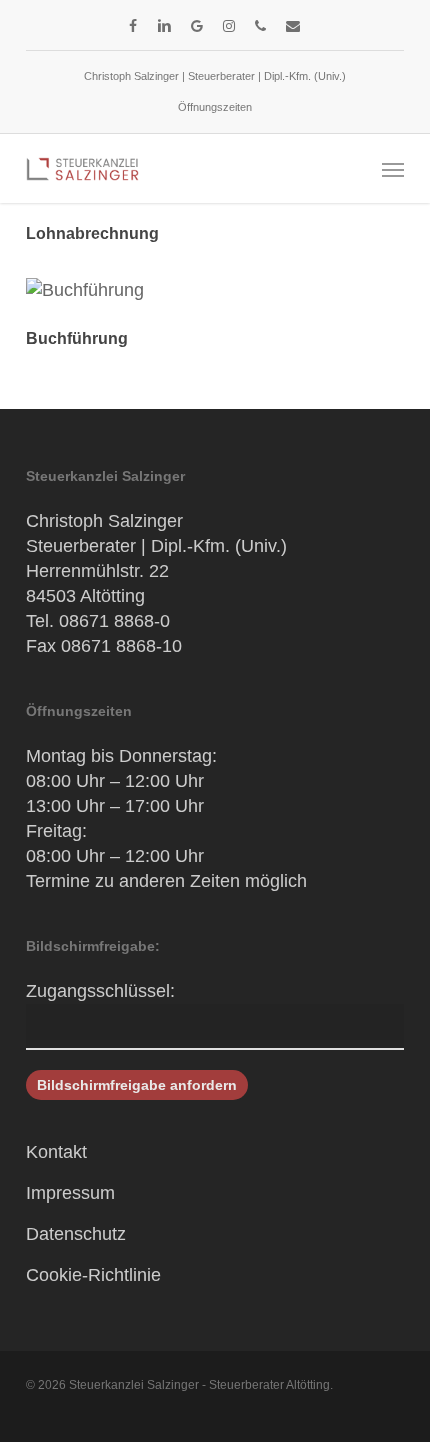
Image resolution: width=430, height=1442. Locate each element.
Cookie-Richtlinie (93, 1275)
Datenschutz (76, 1234)
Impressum (70, 1193)
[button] (393, 169)
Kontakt (56, 1152)
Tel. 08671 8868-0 (98, 621)
